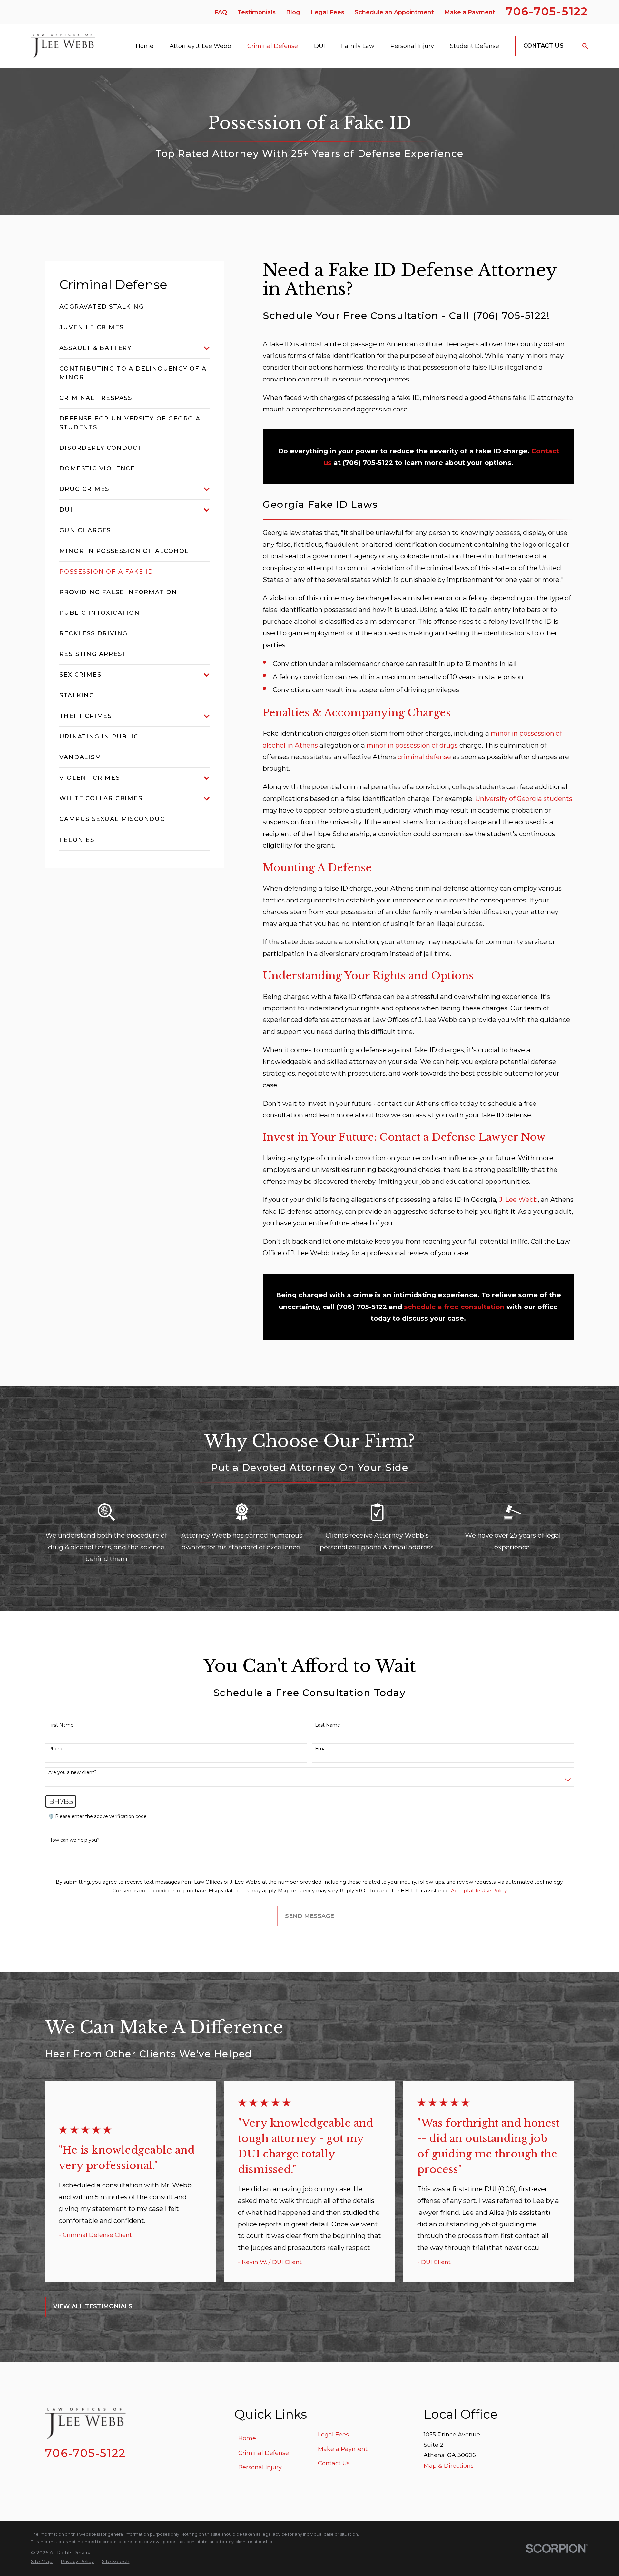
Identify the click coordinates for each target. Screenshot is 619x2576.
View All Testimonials (93, 2306)
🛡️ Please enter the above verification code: (98, 1816)
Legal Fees (328, 12)
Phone (56, 1749)
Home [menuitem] (145, 46)
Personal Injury (260, 2467)
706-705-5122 (547, 11)
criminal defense (424, 757)
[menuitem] (134, 307)
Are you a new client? (73, 1773)
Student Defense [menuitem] (475, 46)
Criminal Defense (264, 2453)
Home (247, 2438)
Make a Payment (470, 12)
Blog (293, 12)
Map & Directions (449, 2466)
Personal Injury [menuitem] (412, 46)
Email (321, 1749)
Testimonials (256, 12)
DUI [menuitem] (319, 46)
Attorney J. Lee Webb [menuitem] (200, 46)
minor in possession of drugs (412, 745)
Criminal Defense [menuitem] (273, 46)
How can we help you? (74, 1840)
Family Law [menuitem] (358, 46)
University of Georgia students (524, 799)
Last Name (328, 1725)
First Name (61, 1725)
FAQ (221, 12)
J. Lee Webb (518, 1199)
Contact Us (543, 46)
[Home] (63, 46)
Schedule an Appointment (394, 12)
